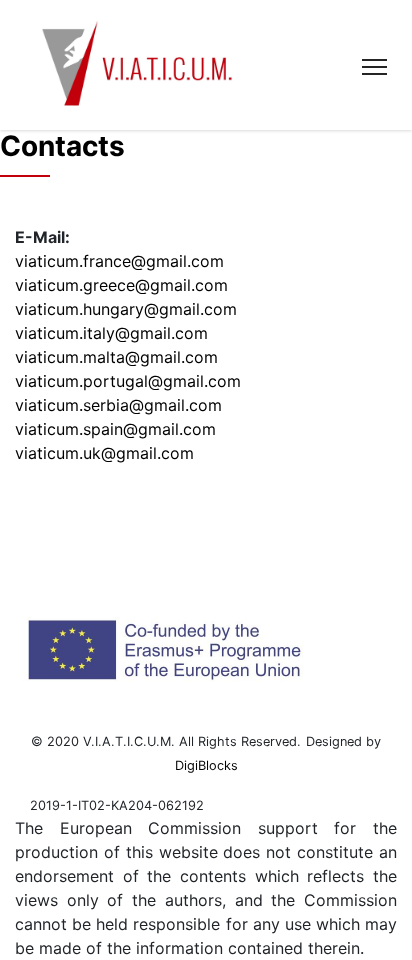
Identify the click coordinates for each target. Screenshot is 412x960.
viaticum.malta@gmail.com (116, 357)
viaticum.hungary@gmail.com (126, 309)
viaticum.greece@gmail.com (121, 285)
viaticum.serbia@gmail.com (118, 405)
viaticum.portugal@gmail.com (128, 381)
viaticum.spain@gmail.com (115, 429)
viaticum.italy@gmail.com (111, 333)
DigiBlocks (206, 765)
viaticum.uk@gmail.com (104, 453)
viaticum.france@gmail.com (119, 261)
